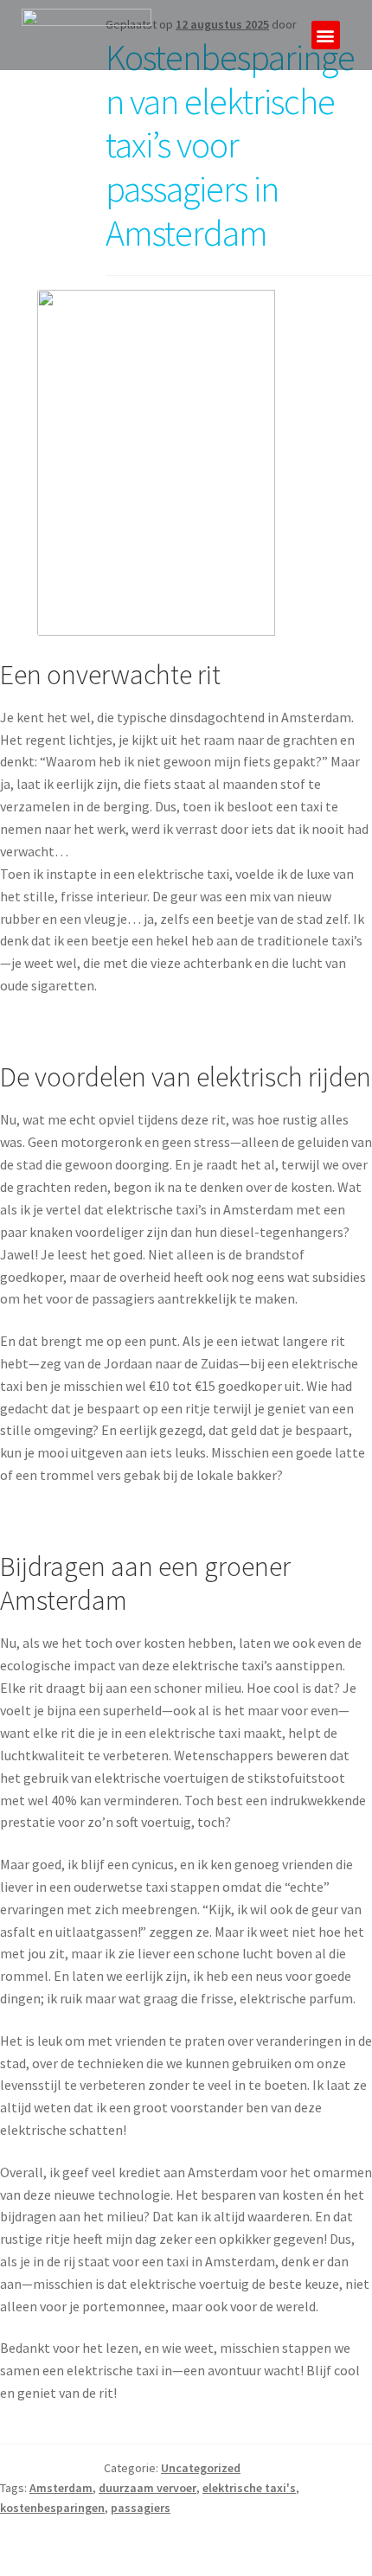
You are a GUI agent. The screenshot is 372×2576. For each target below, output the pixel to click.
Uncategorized (201, 2468)
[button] (326, 35)
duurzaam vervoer (148, 2488)
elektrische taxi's (249, 2488)
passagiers (141, 2508)
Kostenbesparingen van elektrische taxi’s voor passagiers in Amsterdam (230, 145)
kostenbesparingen (52, 2508)
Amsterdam (61, 2488)
